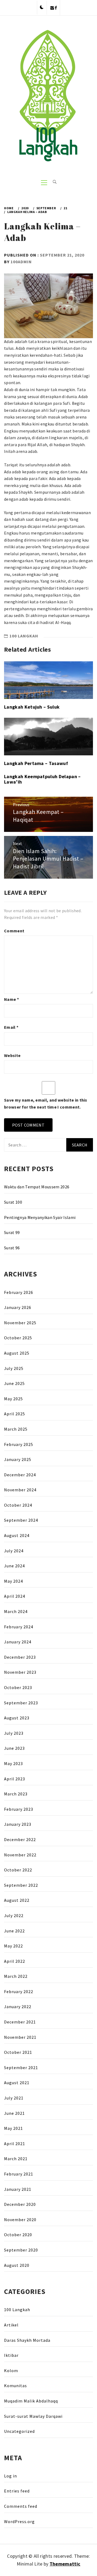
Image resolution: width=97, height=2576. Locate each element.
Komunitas (15, 2386)
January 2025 (18, 1459)
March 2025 (16, 1429)
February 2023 (19, 1809)
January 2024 (18, 1642)
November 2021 (20, 2037)
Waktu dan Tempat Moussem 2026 (37, 1187)
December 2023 (20, 1657)
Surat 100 (13, 1202)
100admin (21, 262)
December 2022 (20, 1839)
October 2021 (18, 2052)
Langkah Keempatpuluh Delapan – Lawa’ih (42, 779)
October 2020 (18, 2235)
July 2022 (14, 1915)
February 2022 (19, 1991)
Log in (11, 2476)
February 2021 (19, 2174)
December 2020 (20, 2204)
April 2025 (15, 1414)
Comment (14, 931)
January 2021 (18, 2189)
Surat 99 (12, 1232)
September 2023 (21, 1703)
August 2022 (17, 1900)
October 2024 (18, 1505)
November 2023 (20, 1672)
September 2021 (21, 2068)
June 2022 (14, 1931)
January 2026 (18, 1307)
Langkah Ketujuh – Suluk (32, 707)
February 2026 (19, 1292)
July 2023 (14, 1733)
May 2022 (13, 1946)
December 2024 (20, 1475)
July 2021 (14, 2098)
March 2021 (16, 2159)
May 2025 (13, 1399)
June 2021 (14, 2113)
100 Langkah (24, 636)
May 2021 (13, 2128)
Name (11, 999)
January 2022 (18, 2007)
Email (11, 1027)
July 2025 (14, 1368)
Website (12, 1055)
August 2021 (17, 2083)
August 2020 (17, 2265)
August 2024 (17, 1535)
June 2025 (14, 1383)
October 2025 (18, 1338)
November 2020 (20, 2220)
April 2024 (15, 1596)
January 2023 (18, 1824)
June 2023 (14, 1748)
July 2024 (14, 1551)
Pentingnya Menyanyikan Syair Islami (40, 1217)
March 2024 (16, 1611)
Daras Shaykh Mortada (27, 2340)
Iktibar (11, 2355)
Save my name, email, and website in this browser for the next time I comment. (46, 1103)
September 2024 (21, 1520)
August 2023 (17, 1718)
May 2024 (13, 1581)
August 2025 (17, 1353)
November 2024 (20, 1490)
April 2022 (15, 1961)
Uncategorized (19, 2431)
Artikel (11, 2325)
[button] (42, 8)
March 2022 (16, 1976)
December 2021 (20, 2022)
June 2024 (14, 1566)
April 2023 (15, 1779)
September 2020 (21, 2250)
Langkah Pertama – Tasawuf (36, 763)
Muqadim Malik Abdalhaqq (31, 2401)
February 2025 (19, 1444)
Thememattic (65, 2564)
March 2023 (16, 1794)
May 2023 (13, 1763)
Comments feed (21, 2506)
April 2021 (15, 2144)
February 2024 (19, 1627)
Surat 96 (12, 1248)
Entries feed (17, 2491)
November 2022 (20, 1855)
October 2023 (18, 1687)
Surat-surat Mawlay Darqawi (33, 2416)
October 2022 (18, 1870)
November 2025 (20, 1323)
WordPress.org (19, 2521)
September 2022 (21, 1885)
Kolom (11, 2371)
